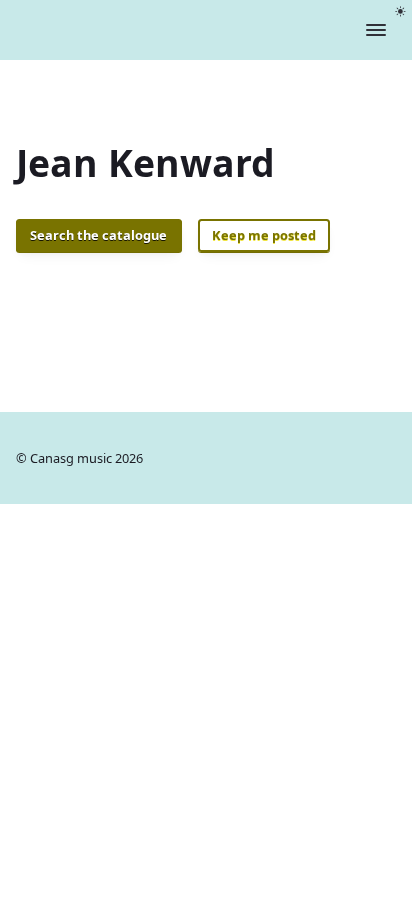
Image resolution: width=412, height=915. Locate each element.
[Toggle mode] (400, 11)
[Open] (376, 30)
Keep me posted (264, 235)
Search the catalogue (98, 235)
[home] (141, 30)
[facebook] (383, 458)
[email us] (342, 458)
